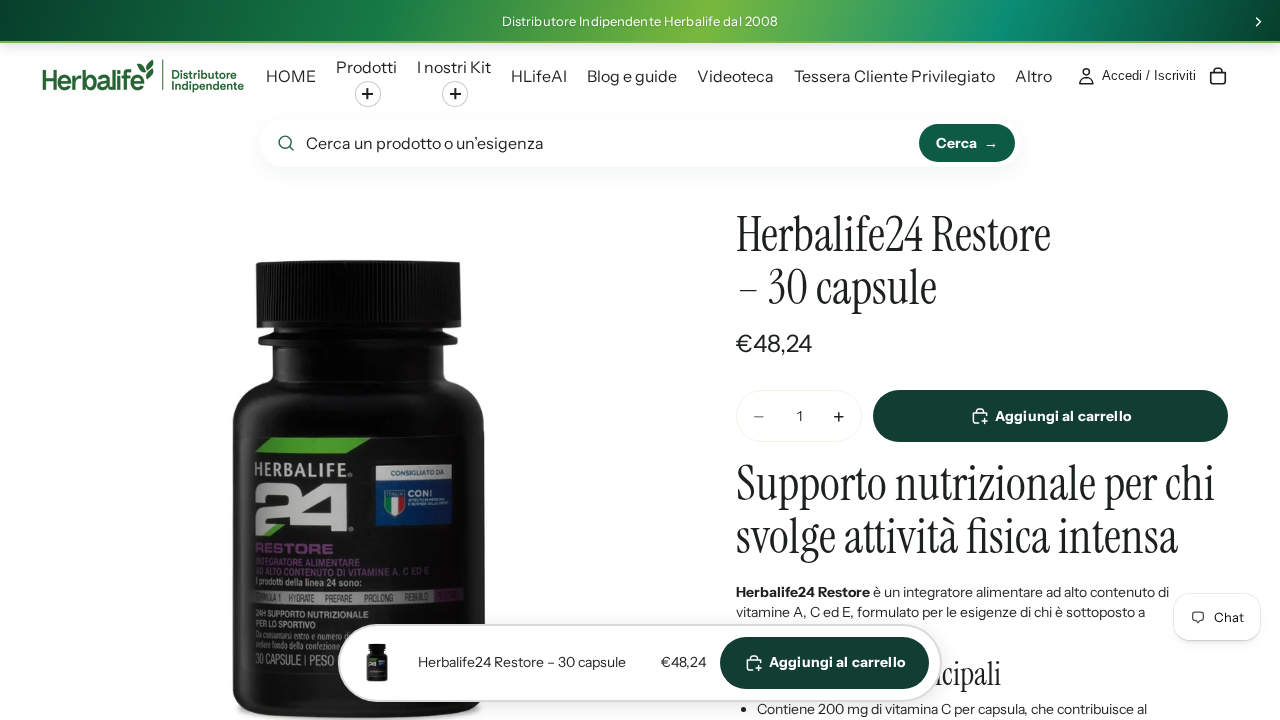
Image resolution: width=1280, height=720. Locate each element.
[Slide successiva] (1258, 22)
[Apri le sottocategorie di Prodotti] (368, 94)
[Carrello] (1218, 76)
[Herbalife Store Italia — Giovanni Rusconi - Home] (143, 76)
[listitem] (1033, 76)
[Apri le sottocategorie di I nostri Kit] (455, 94)
